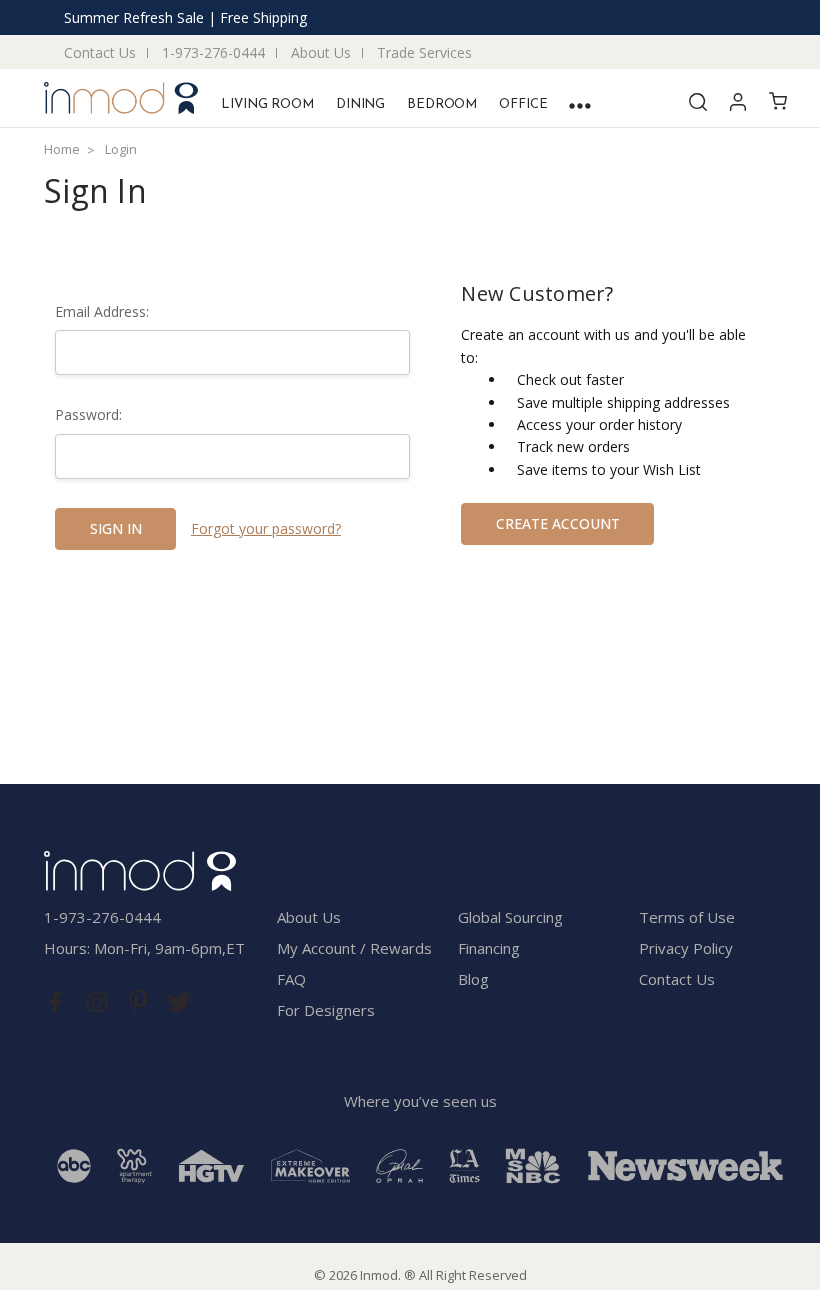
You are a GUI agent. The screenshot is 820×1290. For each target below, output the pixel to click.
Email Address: (102, 311)
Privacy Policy (686, 948)
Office (523, 104)
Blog (473, 979)
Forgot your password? (266, 528)
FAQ (291, 979)
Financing (489, 948)
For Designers (326, 1010)
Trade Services (424, 52)
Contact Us (100, 52)
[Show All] (580, 105)
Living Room (267, 104)
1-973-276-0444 (213, 52)
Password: (88, 414)
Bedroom (442, 104)
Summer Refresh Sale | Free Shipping (185, 17)
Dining (360, 104)
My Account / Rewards (354, 948)
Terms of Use (687, 917)
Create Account (558, 523)
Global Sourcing (510, 917)
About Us (321, 52)
